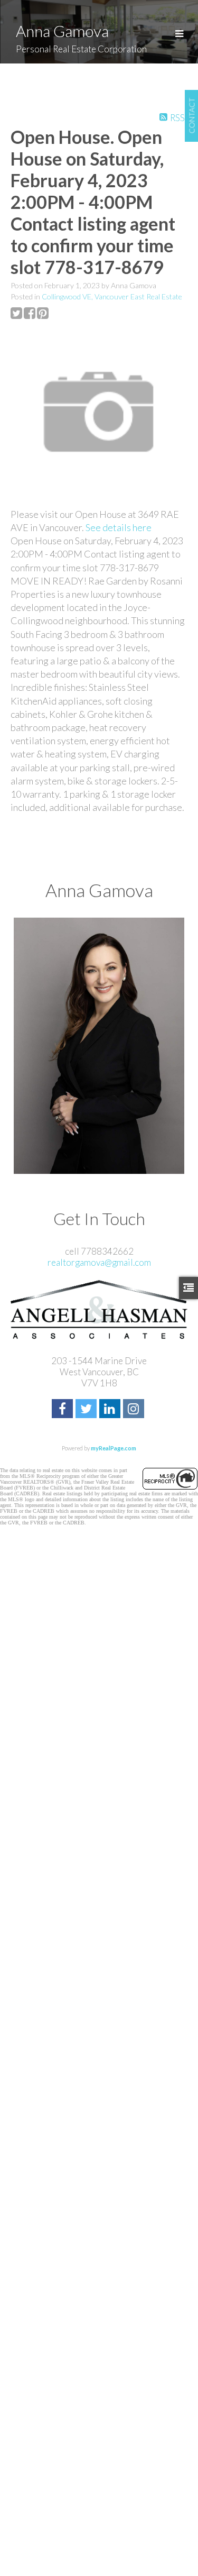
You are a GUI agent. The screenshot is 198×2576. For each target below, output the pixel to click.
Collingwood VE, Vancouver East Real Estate (112, 296)
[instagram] (135, 1410)
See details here (119, 527)
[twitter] (87, 1410)
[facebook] (64, 1410)
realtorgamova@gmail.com (99, 1262)
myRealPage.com (114, 1448)
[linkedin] (111, 1410)
